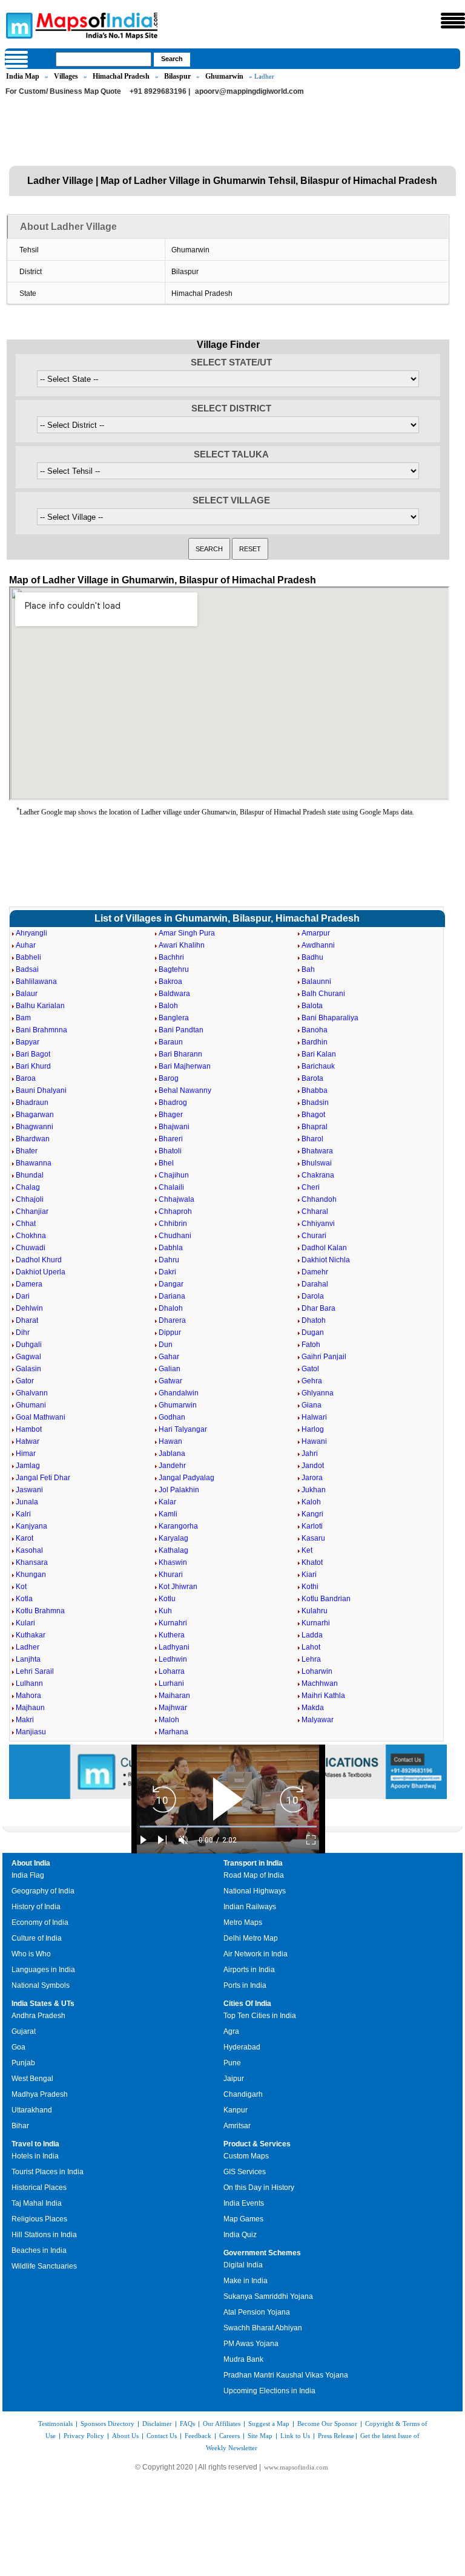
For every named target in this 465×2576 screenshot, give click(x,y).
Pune (232, 2063)
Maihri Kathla (323, 1696)
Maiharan (174, 1696)
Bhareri (171, 1139)
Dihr (23, 1332)
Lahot (311, 1647)
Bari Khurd (33, 1066)
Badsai (27, 969)
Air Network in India (256, 1954)
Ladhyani (174, 1647)
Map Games (243, 2219)
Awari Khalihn (182, 945)
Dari (23, 1296)
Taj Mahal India (37, 2203)
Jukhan (314, 1490)
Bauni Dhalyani (41, 1090)
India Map (23, 76)
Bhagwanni (35, 1127)
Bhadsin (315, 1103)
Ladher (28, 1647)
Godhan (172, 1417)
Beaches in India (39, 2250)
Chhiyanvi (318, 1224)
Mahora (28, 1696)
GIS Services (245, 2172)
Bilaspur (177, 76)
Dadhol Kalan (324, 1248)
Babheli (28, 957)
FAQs (187, 2424)
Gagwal (28, 1357)
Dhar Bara (318, 1308)
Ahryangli (31, 933)
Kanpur (236, 2110)
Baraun (171, 1042)
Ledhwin (173, 1659)
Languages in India (43, 1970)
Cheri (311, 1187)
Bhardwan (33, 1139)
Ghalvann (32, 1393)
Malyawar (318, 1720)
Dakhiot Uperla (41, 1272)
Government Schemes (262, 2253)
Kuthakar (31, 1635)
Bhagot (313, 1115)
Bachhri (171, 957)
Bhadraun (32, 1103)
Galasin (28, 1369)
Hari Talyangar (183, 1429)
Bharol (312, 1139)
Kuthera (172, 1635)
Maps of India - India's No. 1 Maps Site (18, 25)
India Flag (28, 1875)
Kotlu (167, 1599)
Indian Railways (250, 1907)
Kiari (309, 1575)
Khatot (312, 1562)
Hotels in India (35, 2156)
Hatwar (28, 1441)
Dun (166, 1345)
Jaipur (234, 2079)
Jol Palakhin (179, 1490)
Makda (313, 1708)
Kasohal (29, 1550)
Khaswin (173, 1562)
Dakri (167, 1272)
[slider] (228, 1827)
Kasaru (313, 1538)
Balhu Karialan (40, 1006)
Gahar (169, 1357)
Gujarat (24, 2031)
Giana (312, 1405)
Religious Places (39, 2219)
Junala (27, 1502)
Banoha (315, 1030)
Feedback (198, 2436)
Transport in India (253, 1863)
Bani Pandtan (181, 1030)
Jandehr (172, 1466)
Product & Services (257, 2144)
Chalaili (171, 1187)
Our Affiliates (222, 2424)
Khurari (171, 1575)
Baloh (168, 1006)
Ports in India (245, 1985)
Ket (307, 1550)
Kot (21, 1587)
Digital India (243, 2265)
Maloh (169, 1720)
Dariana (172, 1296)
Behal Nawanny (185, 1090)
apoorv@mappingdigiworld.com (249, 91)
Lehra (311, 1659)
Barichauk (318, 1066)
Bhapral (315, 1127)
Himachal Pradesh (121, 76)
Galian (170, 1369)
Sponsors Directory (107, 2424)
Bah (308, 969)
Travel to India (35, 2144)
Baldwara (174, 994)
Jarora (312, 1478)
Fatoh (311, 1345)
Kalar (167, 1502)
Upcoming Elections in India (269, 2391)
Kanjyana (31, 1526)
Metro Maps (243, 1922)
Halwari (314, 1417)
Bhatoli (170, 1151)
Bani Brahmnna (41, 1030)
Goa (18, 2047)
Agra (231, 2031)
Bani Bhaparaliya (330, 1018)
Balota (312, 1006)
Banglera (174, 1018)
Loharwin (317, 1671)
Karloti (312, 1526)
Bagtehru (174, 969)
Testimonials (55, 2424)
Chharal (315, 1211)
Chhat (26, 1224)
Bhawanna (34, 1163)
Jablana (172, 1454)
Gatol (310, 1369)
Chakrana (318, 1175)
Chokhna (31, 1236)
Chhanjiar (32, 1211)
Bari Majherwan (185, 1066)
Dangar (171, 1284)
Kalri (23, 1514)
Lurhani (171, 1683)
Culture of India (37, 1938)
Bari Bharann (180, 1054)
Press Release (336, 2436)
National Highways (255, 1891)
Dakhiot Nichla (326, 1260)
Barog (169, 1078)
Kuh (165, 1611)
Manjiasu (31, 1732)
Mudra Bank (243, 2359)
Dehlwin (29, 1308)
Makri (25, 1720)
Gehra (312, 1381)
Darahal (315, 1284)
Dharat (27, 1320)
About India (31, 1863)
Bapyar (28, 1042)
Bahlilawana (36, 982)
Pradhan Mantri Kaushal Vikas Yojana (286, 2375)
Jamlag (28, 1466)
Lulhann (29, 1683)
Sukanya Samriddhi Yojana (268, 2296)
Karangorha (178, 1526)
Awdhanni (318, 945)
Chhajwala (176, 1199)
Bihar (20, 2126)
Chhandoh (319, 1199)
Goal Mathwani (41, 1417)
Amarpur (316, 933)
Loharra (172, 1671)
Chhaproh (175, 1211)
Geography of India (43, 1891)
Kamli (168, 1514)
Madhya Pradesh (40, 2094)
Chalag (28, 1187)
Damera (29, 1284)
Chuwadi (31, 1248)
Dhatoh (314, 1320)
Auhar (26, 945)
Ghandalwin (179, 1393)
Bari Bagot (33, 1054)
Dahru (169, 1260)
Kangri (312, 1514)
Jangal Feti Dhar (43, 1478)
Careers (229, 2436)
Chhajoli (30, 1199)
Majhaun (30, 1708)
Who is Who (31, 1954)
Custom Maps (246, 2156)
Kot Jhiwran (178, 1587)
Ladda (312, 1635)
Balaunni (316, 982)
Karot (25, 1538)
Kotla (24, 1599)
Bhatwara (317, 1151)
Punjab (23, 2063)
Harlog (313, 1429)
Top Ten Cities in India (260, 2016)
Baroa (26, 1078)
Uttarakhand (32, 2110)
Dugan (313, 1332)
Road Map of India (254, 1875)
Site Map (260, 2436)
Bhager (171, 1115)
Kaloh (311, 1502)
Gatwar (170, 1381)
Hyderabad (242, 2047)
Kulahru (315, 1611)
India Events (244, 2203)
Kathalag (173, 1550)
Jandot (313, 1466)
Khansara (32, 1562)
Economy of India (40, 1922)
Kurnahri (173, 1623)
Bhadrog (173, 1103)
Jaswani (29, 1490)
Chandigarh (243, 2094)
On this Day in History (259, 2188)
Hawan (170, 1441)
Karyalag (173, 1538)
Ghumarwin (224, 76)
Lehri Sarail (35, 1671)
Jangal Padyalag (186, 1478)
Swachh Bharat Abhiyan (263, 2328)
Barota (312, 1078)
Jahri (310, 1454)
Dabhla (171, 1248)
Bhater (27, 1151)
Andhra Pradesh (38, 2016)
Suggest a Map (269, 2424)
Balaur (27, 994)
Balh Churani (323, 994)
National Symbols (41, 1985)
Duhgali (29, 1345)
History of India (36, 1907)
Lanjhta (28, 1659)
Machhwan (320, 1683)
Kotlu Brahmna (40, 1611)
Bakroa (170, 982)
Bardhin (315, 1042)
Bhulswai (317, 1163)
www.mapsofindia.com (296, 2467)
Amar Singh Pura (187, 933)
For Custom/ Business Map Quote (63, 91)
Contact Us (162, 2436)
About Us (125, 2436)
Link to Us (295, 2436)
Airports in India (249, 1970)
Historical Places (39, 2188)
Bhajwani (174, 1127)
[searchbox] (104, 59)
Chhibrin (173, 1224)
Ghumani (31, 1405)
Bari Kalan (319, 1054)
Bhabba (315, 1090)
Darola (313, 1296)
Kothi (310, 1587)
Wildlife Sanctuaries (44, 2266)
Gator (25, 1381)
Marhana (173, 1732)
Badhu (312, 957)
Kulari (25, 1623)
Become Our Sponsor (327, 2424)
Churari (314, 1236)
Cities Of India (247, 2004)
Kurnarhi (316, 1623)
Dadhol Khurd (39, 1260)
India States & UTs (43, 2004)
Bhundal (30, 1175)
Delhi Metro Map (251, 1938)
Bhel (166, 1163)
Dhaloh (171, 1308)
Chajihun (174, 1175)
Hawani (314, 1441)
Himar (26, 1454)
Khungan (31, 1575)
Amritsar (237, 2126)
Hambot (29, 1429)
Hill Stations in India (44, 2235)
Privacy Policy (84, 2436)
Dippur (170, 1332)
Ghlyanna (318, 1393)
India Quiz (240, 2235)
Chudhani (175, 1236)
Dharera (172, 1320)
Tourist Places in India (48, 2172)
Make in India (246, 2281)
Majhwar (173, 1708)
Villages (66, 76)
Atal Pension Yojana (257, 2312)
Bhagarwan (35, 1115)
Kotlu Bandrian (326, 1599)
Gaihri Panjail (324, 1357)
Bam (23, 1018)
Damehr (315, 1272)
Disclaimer (157, 2424)
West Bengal (32, 2079)
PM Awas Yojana (251, 2344)
